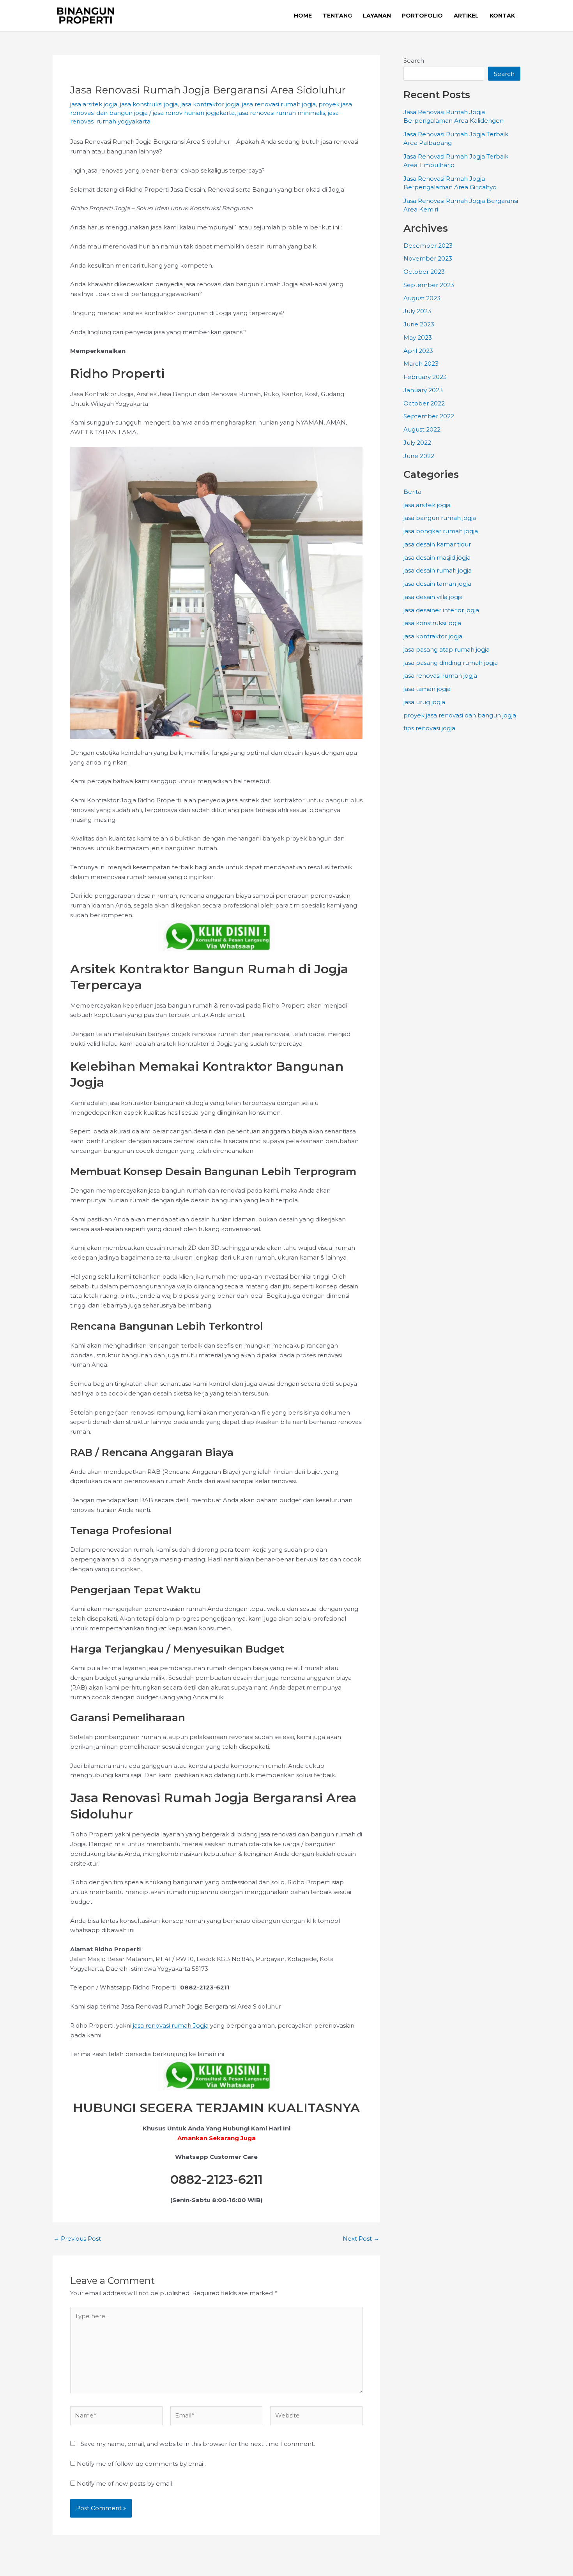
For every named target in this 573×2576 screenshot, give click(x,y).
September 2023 (429, 285)
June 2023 (419, 324)
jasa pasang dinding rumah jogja (451, 663)
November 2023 (428, 258)
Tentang (337, 16)
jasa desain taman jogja (437, 584)
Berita (412, 492)
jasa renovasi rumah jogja (279, 104)
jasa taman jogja (427, 689)
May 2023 (418, 337)
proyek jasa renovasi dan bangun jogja (460, 715)
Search (414, 61)
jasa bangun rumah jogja (440, 518)
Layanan (377, 16)
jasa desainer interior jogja (441, 610)
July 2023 (417, 311)
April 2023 (418, 351)
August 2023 (422, 298)
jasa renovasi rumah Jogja (171, 2025)
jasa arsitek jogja (94, 104)
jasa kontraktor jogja (210, 104)
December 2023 (428, 246)
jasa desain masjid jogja (437, 558)
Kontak (502, 16)
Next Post (361, 2239)
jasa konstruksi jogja (149, 104)
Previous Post (77, 2239)
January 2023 (423, 390)
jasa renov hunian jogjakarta (194, 113)
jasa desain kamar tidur (437, 544)
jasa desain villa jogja (433, 597)
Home (303, 16)
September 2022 (429, 416)
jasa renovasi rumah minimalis (281, 113)
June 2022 (419, 456)
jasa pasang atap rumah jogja (447, 649)
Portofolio (422, 16)
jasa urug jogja (424, 702)
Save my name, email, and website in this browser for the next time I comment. (198, 2444)
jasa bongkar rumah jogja (441, 531)
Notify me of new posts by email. (125, 2483)
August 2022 (422, 429)
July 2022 (417, 443)
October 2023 (424, 272)
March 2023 (421, 364)
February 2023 (425, 377)
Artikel (466, 16)
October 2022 (424, 403)
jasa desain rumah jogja (438, 570)
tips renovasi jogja (429, 728)
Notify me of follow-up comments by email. (141, 2464)
